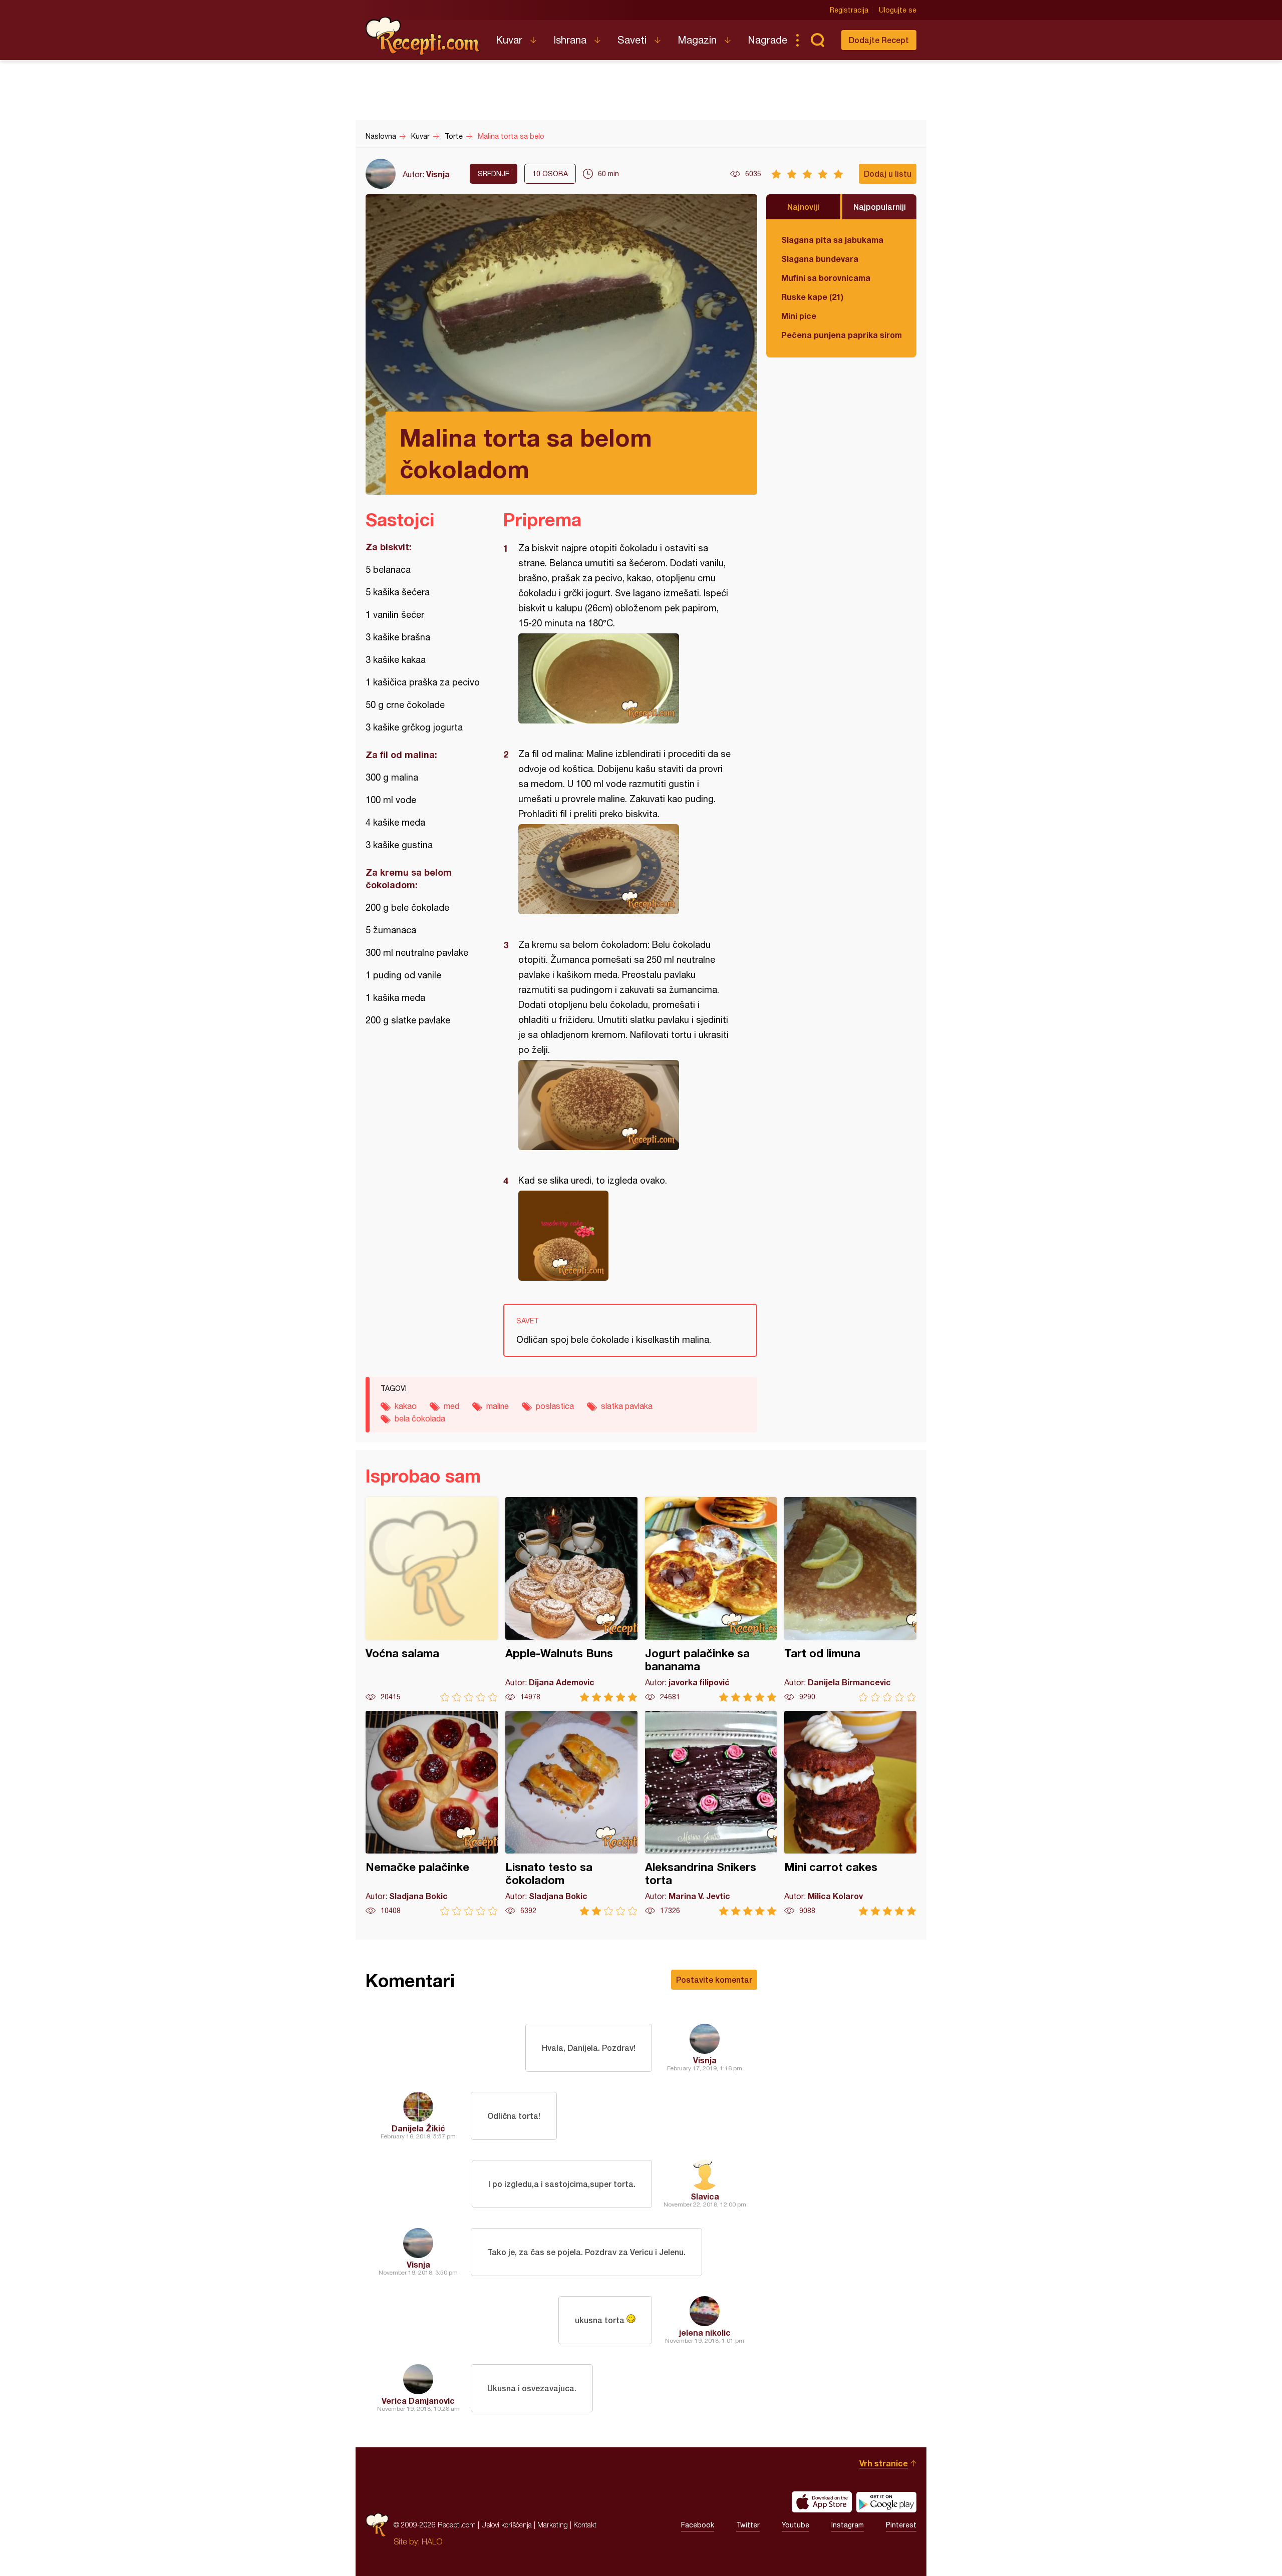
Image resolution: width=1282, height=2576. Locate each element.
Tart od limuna (850, 1599)
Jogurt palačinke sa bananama (711, 1599)
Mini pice (799, 316)
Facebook (698, 2525)
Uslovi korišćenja (507, 2525)
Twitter (748, 2525)
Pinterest (901, 2525)
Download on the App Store (822, 2502)
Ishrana (570, 40)
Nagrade (767, 40)
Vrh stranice (884, 2463)
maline (498, 1406)
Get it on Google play (886, 2502)
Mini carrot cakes (850, 1813)
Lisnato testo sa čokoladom (571, 1813)
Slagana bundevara (820, 259)
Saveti (632, 40)
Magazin (697, 40)
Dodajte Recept (879, 40)
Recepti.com (423, 36)
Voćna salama (432, 1599)
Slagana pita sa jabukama (832, 240)
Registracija (849, 10)
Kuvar (509, 40)
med (451, 1406)
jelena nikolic (705, 2332)
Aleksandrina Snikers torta (711, 1813)
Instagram (848, 2525)
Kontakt (585, 2525)
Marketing (553, 2525)
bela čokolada (420, 1418)
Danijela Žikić (418, 2128)
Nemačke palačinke (432, 1813)
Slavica (705, 2196)
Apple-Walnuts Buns (571, 1599)
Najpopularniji (880, 207)
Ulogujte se (898, 10)
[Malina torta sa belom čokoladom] (625, 678)
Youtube (795, 2525)
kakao (406, 1406)
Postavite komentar (714, 1979)
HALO (432, 2541)
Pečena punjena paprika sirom (841, 335)
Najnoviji (803, 207)
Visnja (438, 174)
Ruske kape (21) (812, 297)
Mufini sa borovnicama (826, 278)
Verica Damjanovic (418, 2401)
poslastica (555, 1406)
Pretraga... (817, 40)
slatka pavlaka (627, 1406)
